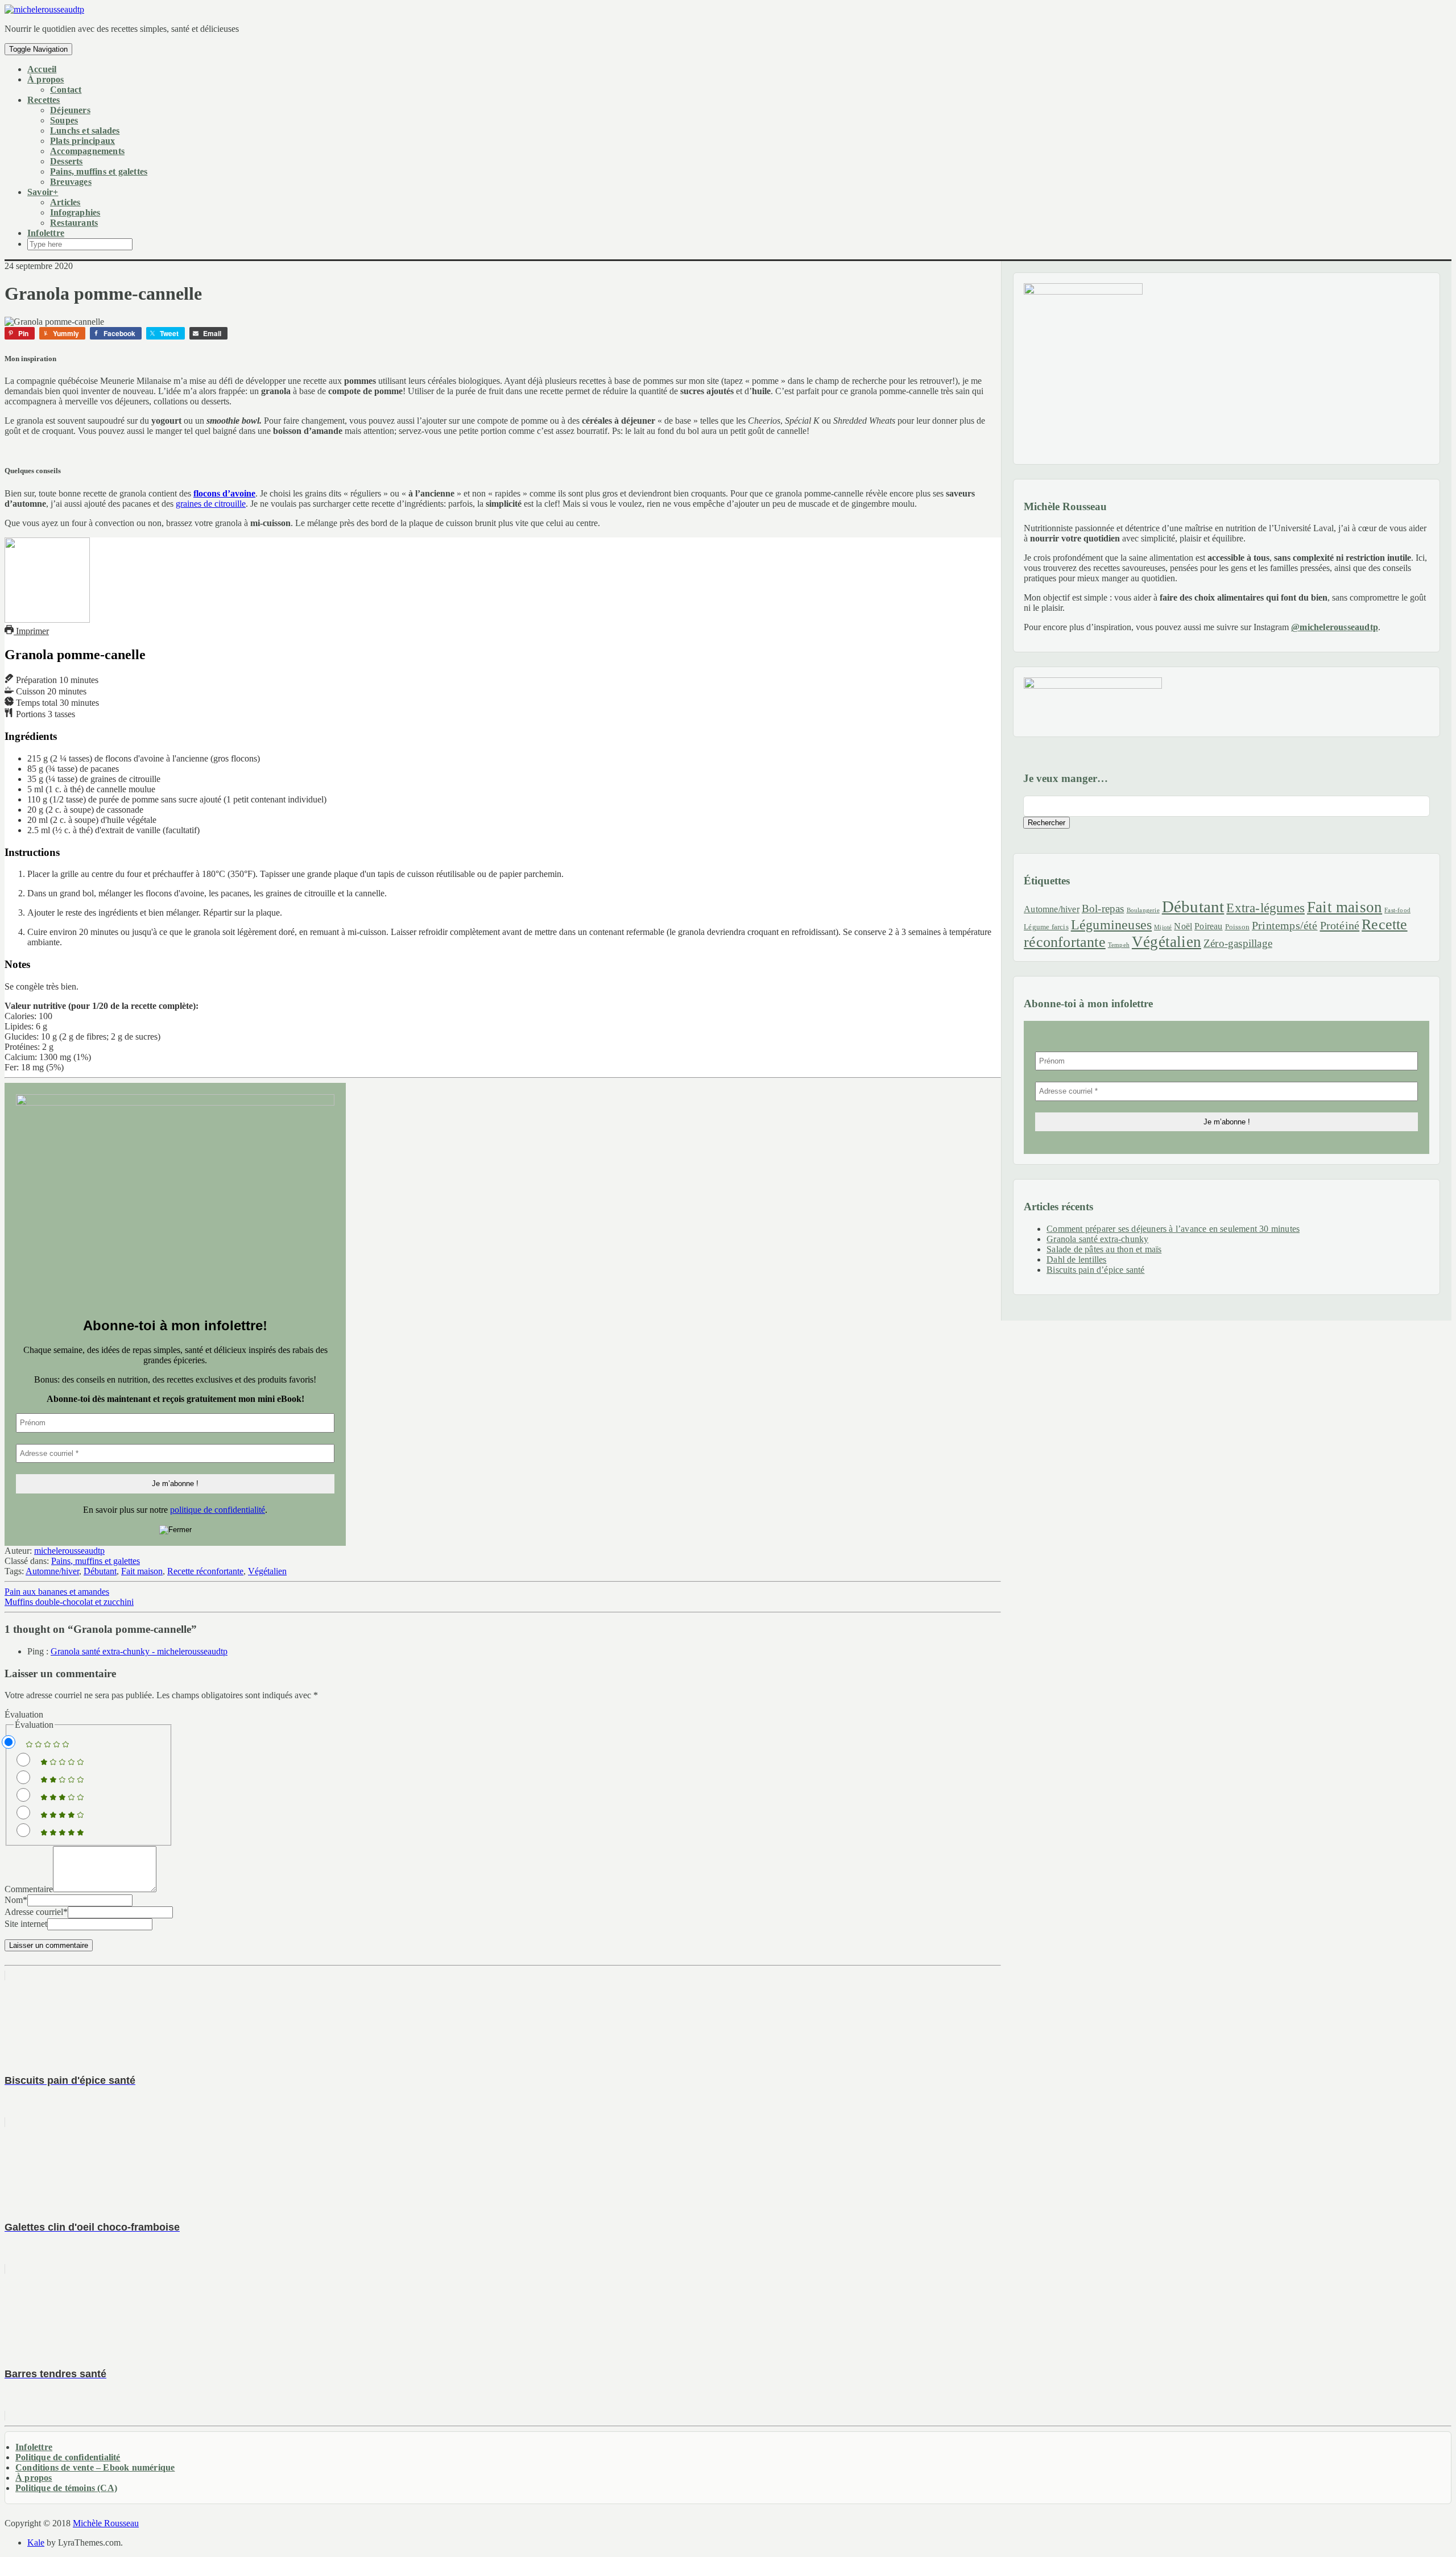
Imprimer (31, 631)
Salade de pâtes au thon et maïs (1104, 1249)
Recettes (44, 100)
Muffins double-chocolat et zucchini (69, 1602)
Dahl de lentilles (1076, 1259)
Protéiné (1340, 925)
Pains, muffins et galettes (99, 171)
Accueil (42, 69)
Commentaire (29, 1889)
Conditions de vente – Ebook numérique (95, 2467)
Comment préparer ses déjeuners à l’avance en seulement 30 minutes (1173, 1229)
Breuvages (71, 182)
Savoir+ (43, 192)
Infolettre (46, 233)
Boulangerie (1143, 910)
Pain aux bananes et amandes (57, 1592)
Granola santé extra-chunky (1097, 1239)
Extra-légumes (1265, 908)
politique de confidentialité (218, 1510)
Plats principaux (82, 141)
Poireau (1208, 926)
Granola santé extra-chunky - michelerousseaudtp (139, 1651)
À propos (46, 79)
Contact (66, 90)
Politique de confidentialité (68, 2457)
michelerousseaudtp (69, 1551)
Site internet (26, 1924)
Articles (65, 202)
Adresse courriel (36, 1912)
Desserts (67, 161)
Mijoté (1163, 927)
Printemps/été (1285, 925)
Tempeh (1119, 945)
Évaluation (24, 1714)
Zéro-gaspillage (1238, 943)
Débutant (100, 1571)
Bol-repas (1103, 909)
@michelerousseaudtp (1335, 627)
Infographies (75, 212)
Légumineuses (1111, 924)
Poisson (1237, 927)
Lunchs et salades (85, 131)
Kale (36, 2542)
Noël (1183, 926)
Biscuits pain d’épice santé (1095, 1270)
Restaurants (74, 223)
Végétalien (267, 1571)
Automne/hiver (52, 1571)
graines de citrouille (211, 504)
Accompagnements (87, 151)
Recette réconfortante (205, 1571)
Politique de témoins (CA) (66, 2488)
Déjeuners (70, 110)
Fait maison (142, 1571)
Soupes (64, 120)
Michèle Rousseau (106, 2523)
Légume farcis (1046, 927)
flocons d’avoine (224, 493)
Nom (16, 1900)
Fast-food (1397, 910)
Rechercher (1046, 823)
